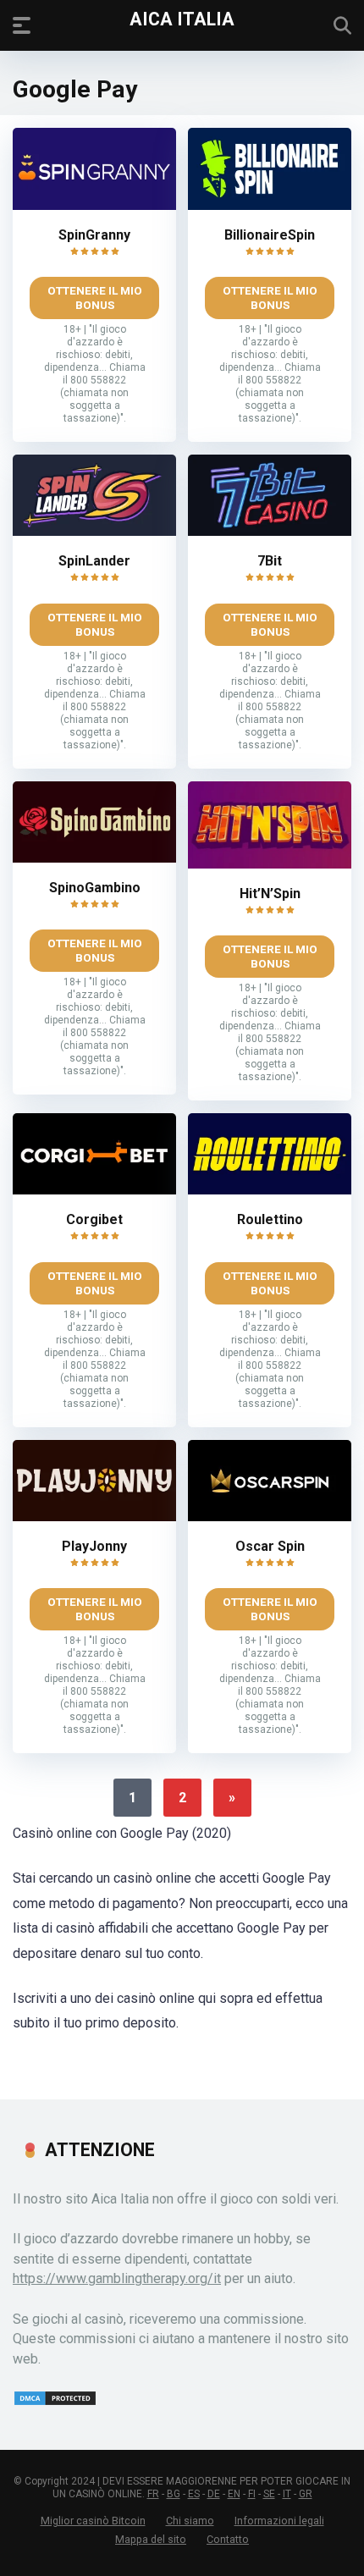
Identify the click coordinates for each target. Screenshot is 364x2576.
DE (214, 2494)
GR (306, 2494)
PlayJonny (94, 1546)
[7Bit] (270, 531)
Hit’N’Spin (270, 894)
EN (234, 2494)
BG (174, 2494)
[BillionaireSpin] (270, 205)
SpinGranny (94, 235)
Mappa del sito (151, 2539)
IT (287, 2494)
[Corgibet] (94, 1190)
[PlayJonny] (94, 1517)
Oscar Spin (270, 1546)
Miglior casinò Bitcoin (93, 2521)
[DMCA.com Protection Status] (55, 2402)
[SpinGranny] (94, 205)
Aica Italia (182, 18)
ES (194, 2494)
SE (269, 2494)
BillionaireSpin (270, 235)
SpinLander (94, 561)
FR (153, 2494)
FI (252, 2494)
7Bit (270, 561)
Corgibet (94, 1219)
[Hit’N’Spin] (270, 864)
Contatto (228, 2539)
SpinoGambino (95, 888)
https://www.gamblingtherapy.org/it (117, 2278)
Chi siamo (190, 2521)
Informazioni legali (279, 2521)
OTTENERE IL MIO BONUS (95, 298)
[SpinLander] (94, 531)
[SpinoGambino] (94, 858)
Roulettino (270, 1219)
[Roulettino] (270, 1190)
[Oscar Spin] (270, 1517)
